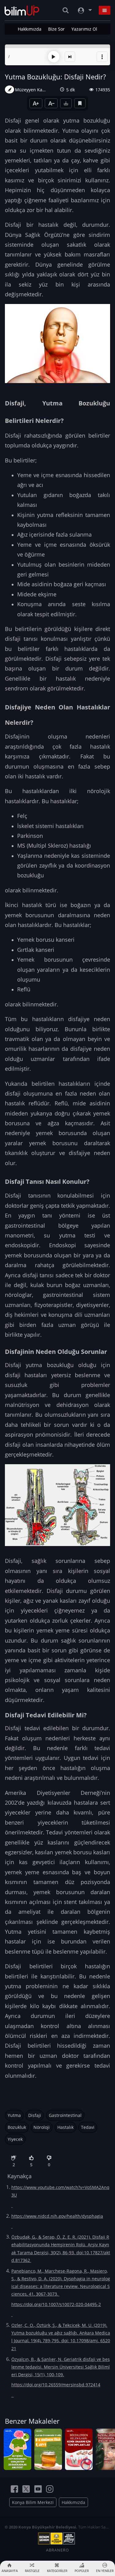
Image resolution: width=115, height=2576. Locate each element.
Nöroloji (42, 2127)
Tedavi (88, 2127)
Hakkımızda (30, 29)
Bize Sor (56, 29)
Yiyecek (15, 2139)
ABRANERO (57, 2550)
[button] (102, 57)
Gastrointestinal (65, 2115)
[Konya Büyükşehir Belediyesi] (58, 2539)
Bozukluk (17, 2127)
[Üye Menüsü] (84, 10)
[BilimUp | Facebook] (14, 2489)
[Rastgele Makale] (70, 57)
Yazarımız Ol (84, 29)
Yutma (14, 2115)
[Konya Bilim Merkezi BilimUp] (22, 10)
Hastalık (65, 2127)
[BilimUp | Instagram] (50, 2489)
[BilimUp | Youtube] (38, 2489)
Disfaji (35, 2115)
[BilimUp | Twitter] (26, 2489)
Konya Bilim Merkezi (33, 2502)
